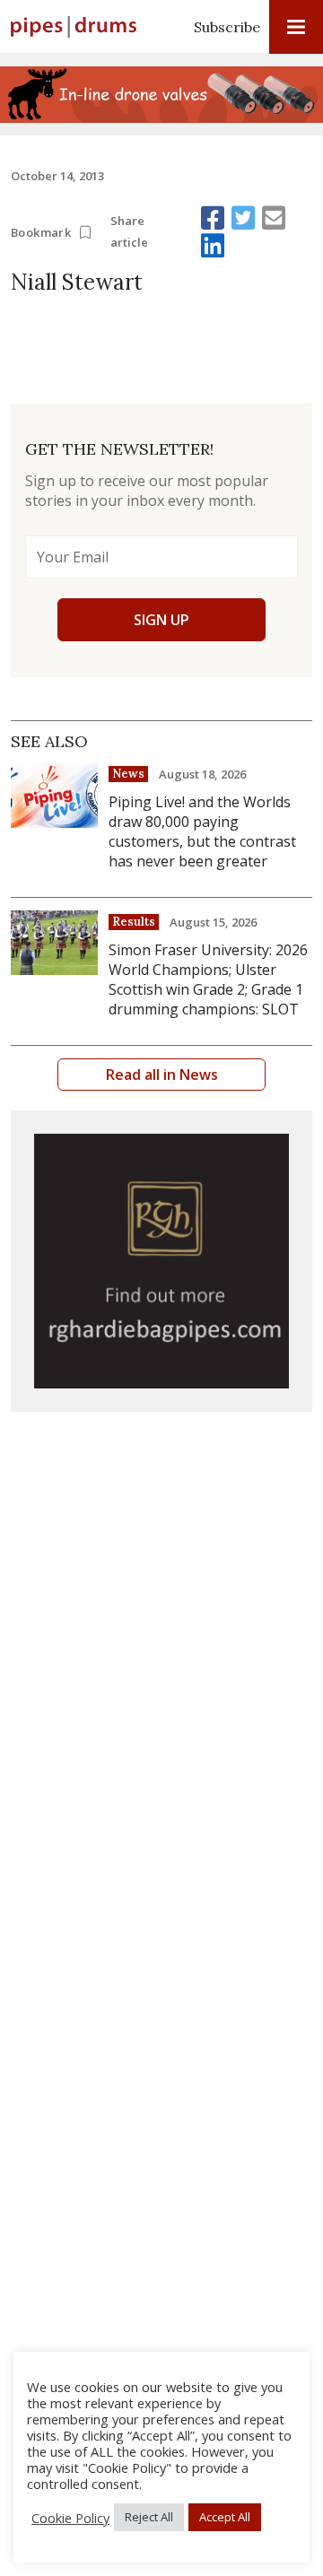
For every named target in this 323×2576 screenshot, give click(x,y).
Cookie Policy (70, 2518)
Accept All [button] (225, 2517)
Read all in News (162, 1075)
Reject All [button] (149, 2517)
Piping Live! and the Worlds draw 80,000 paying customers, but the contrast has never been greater (202, 831)
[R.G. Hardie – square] (161, 1261)
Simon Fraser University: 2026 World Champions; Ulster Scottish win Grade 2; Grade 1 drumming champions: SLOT (208, 979)
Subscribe (227, 27)
